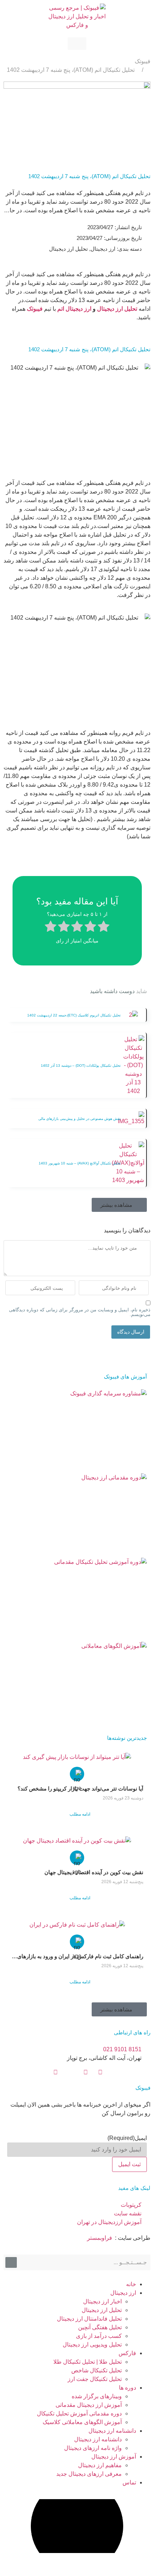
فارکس (127, 2353)
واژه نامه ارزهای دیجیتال (93, 2448)
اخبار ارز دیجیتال (102, 2301)
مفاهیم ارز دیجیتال (100, 2465)
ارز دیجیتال (78, 309)
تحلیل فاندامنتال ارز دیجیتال (89, 2319)
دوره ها (127, 2388)
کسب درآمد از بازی (99, 2336)
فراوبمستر (100, 2238)
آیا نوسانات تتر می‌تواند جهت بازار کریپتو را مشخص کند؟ (80, 1789)
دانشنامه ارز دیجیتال (112, 2431)
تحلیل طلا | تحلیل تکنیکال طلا (88, 2362)
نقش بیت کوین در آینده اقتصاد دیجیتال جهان (94, 1872)
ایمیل (127, 2138)
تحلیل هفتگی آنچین (100, 2327)
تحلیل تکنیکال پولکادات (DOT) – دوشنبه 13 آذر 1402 (81, 1065)
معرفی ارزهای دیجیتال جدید (89, 2474)
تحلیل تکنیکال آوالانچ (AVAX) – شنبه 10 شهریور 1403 (80, 1163)
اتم (61, 309)
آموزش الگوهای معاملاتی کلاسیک (82, 2422)
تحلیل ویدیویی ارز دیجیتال (92, 2345)
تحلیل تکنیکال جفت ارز (95, 2379)
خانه (131, 2284)
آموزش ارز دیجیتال (114, 2457)
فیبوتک (143, 61)
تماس (129, 2482)
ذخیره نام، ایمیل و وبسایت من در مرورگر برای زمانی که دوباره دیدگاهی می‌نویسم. (80, 1312)
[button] (119, 1205)
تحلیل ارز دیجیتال (117, 309)
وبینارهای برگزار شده (97, 2396)
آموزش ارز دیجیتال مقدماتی (89, 2405)
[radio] (104, 927)
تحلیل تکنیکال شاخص (97, 2370)
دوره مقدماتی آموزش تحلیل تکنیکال (79, 2413)
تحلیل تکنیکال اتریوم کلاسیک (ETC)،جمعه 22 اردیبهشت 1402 (74, 1015)
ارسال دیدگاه (131, 1332)
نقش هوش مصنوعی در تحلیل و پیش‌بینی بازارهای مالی (80, 1119)
